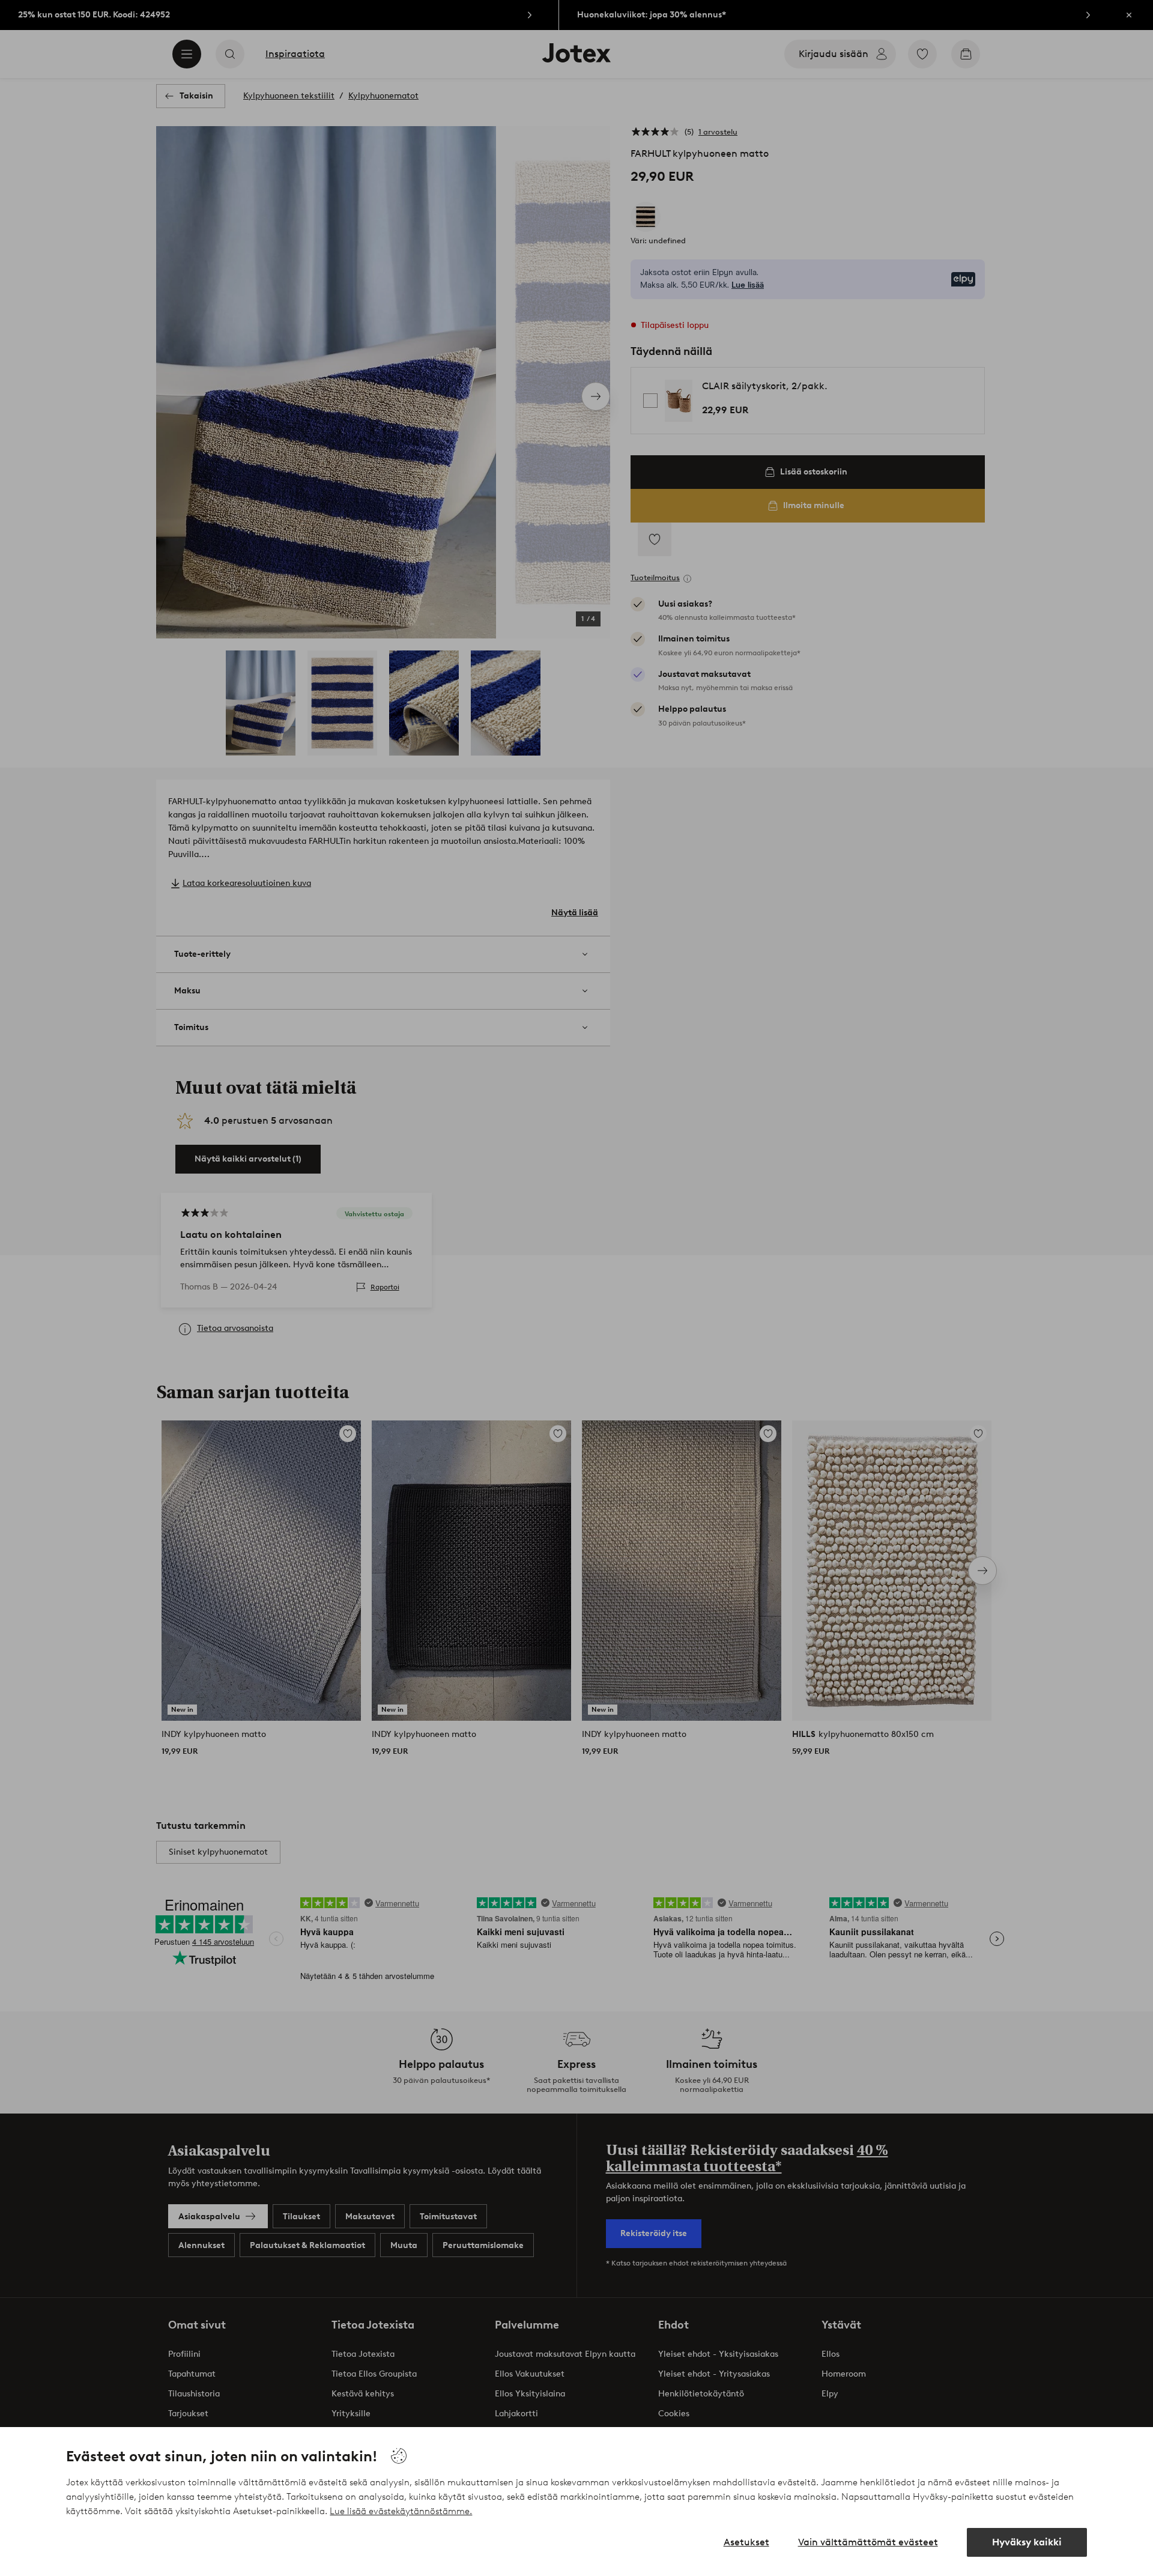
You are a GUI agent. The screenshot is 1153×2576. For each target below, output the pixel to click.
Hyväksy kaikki (1027, 2542)
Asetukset (746, 2542)
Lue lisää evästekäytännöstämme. (401, 2511)
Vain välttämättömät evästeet (868, 2542)
